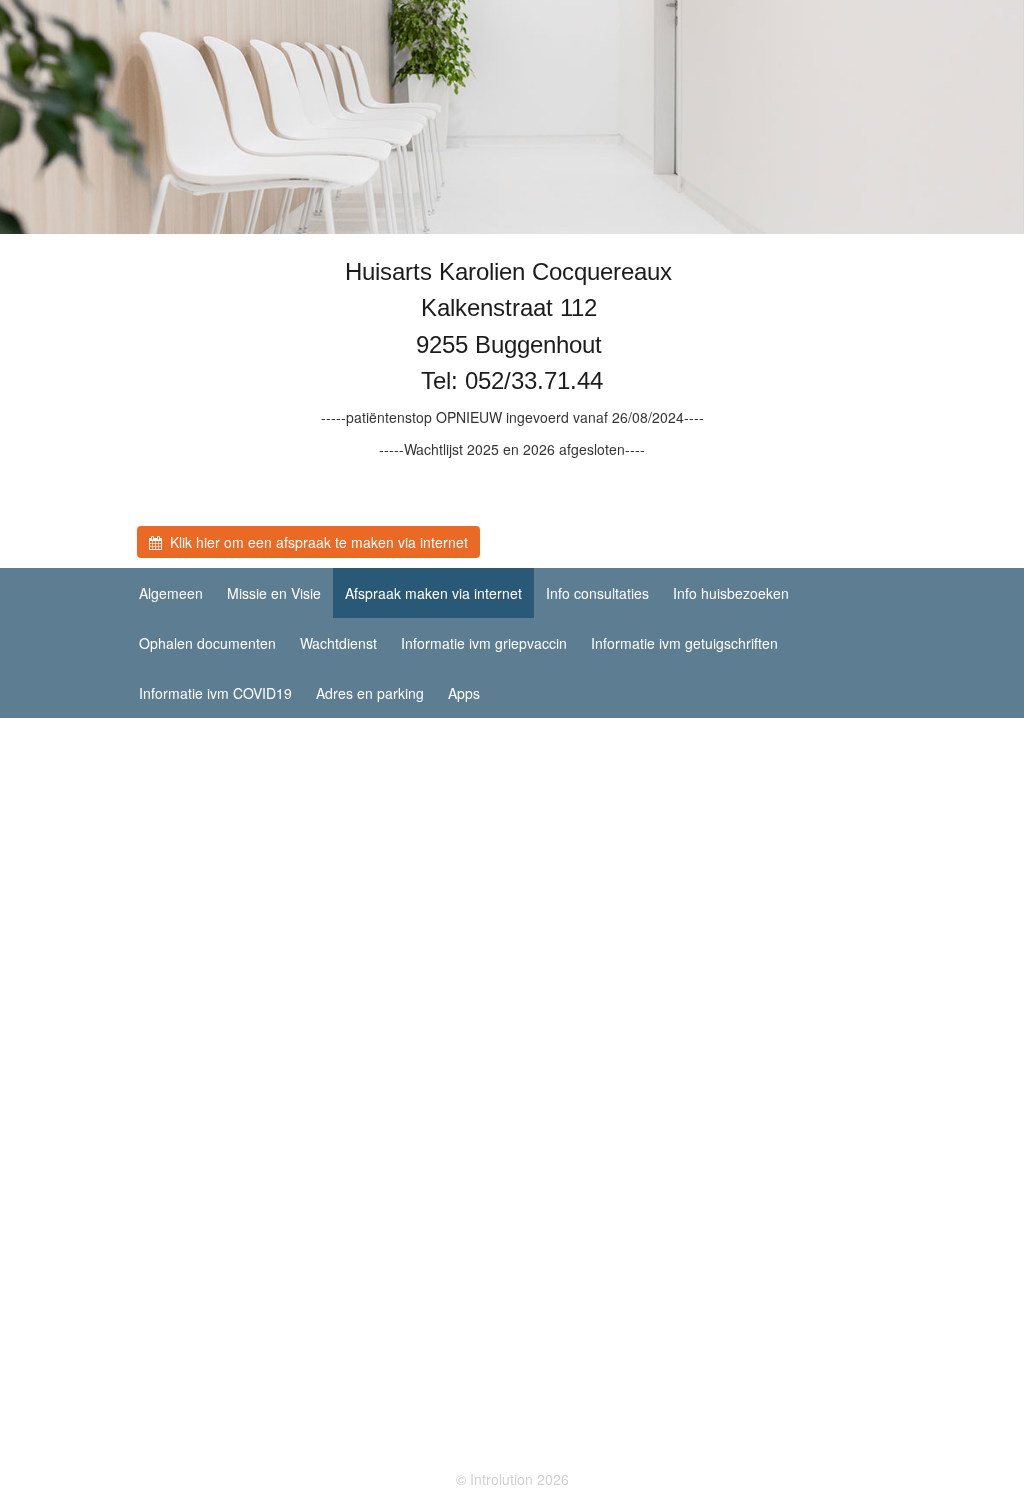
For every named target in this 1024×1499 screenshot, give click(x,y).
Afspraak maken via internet (433, 593)
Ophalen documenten (207, 643)
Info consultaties (597, 593)
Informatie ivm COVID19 (215, 693)
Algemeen (171, 593)
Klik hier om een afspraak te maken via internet (315, 542)
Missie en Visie (274, 593)
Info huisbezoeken (731, 593)
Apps (464, 693)
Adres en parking (370, 693)
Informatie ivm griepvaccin (484, 643)
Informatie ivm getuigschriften (684, 643)
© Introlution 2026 (512, 1479)
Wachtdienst (338, 643)
